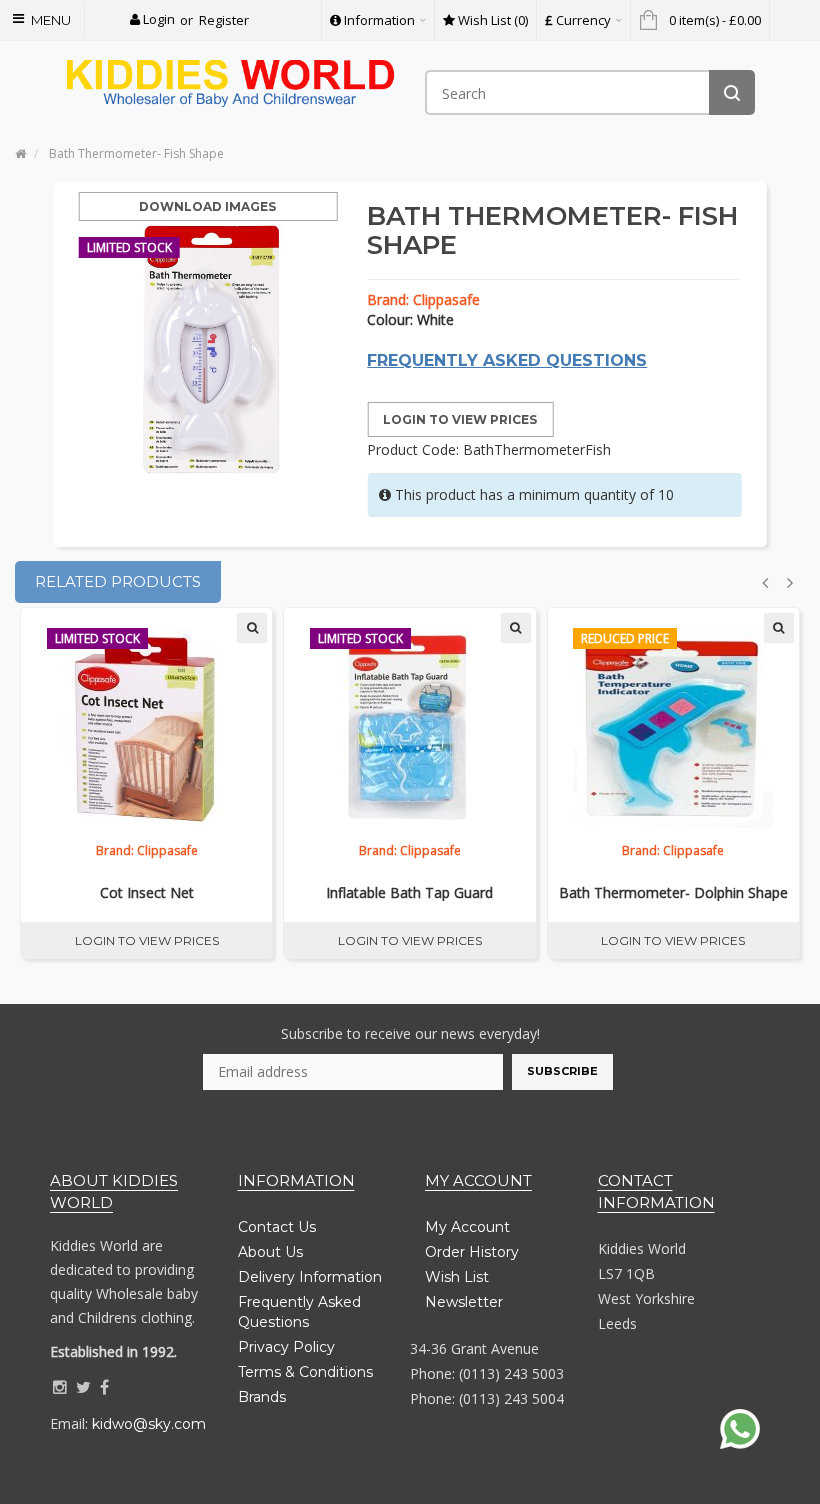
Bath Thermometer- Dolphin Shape (673, 893)
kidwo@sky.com (149, 1424)
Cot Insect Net (147, 893)
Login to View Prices (460, 419)
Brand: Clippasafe (423, 299)
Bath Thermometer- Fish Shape (136, 153)
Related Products (118, 581)
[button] (152, 19)
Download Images (207, 206)
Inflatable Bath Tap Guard (409, 893)
